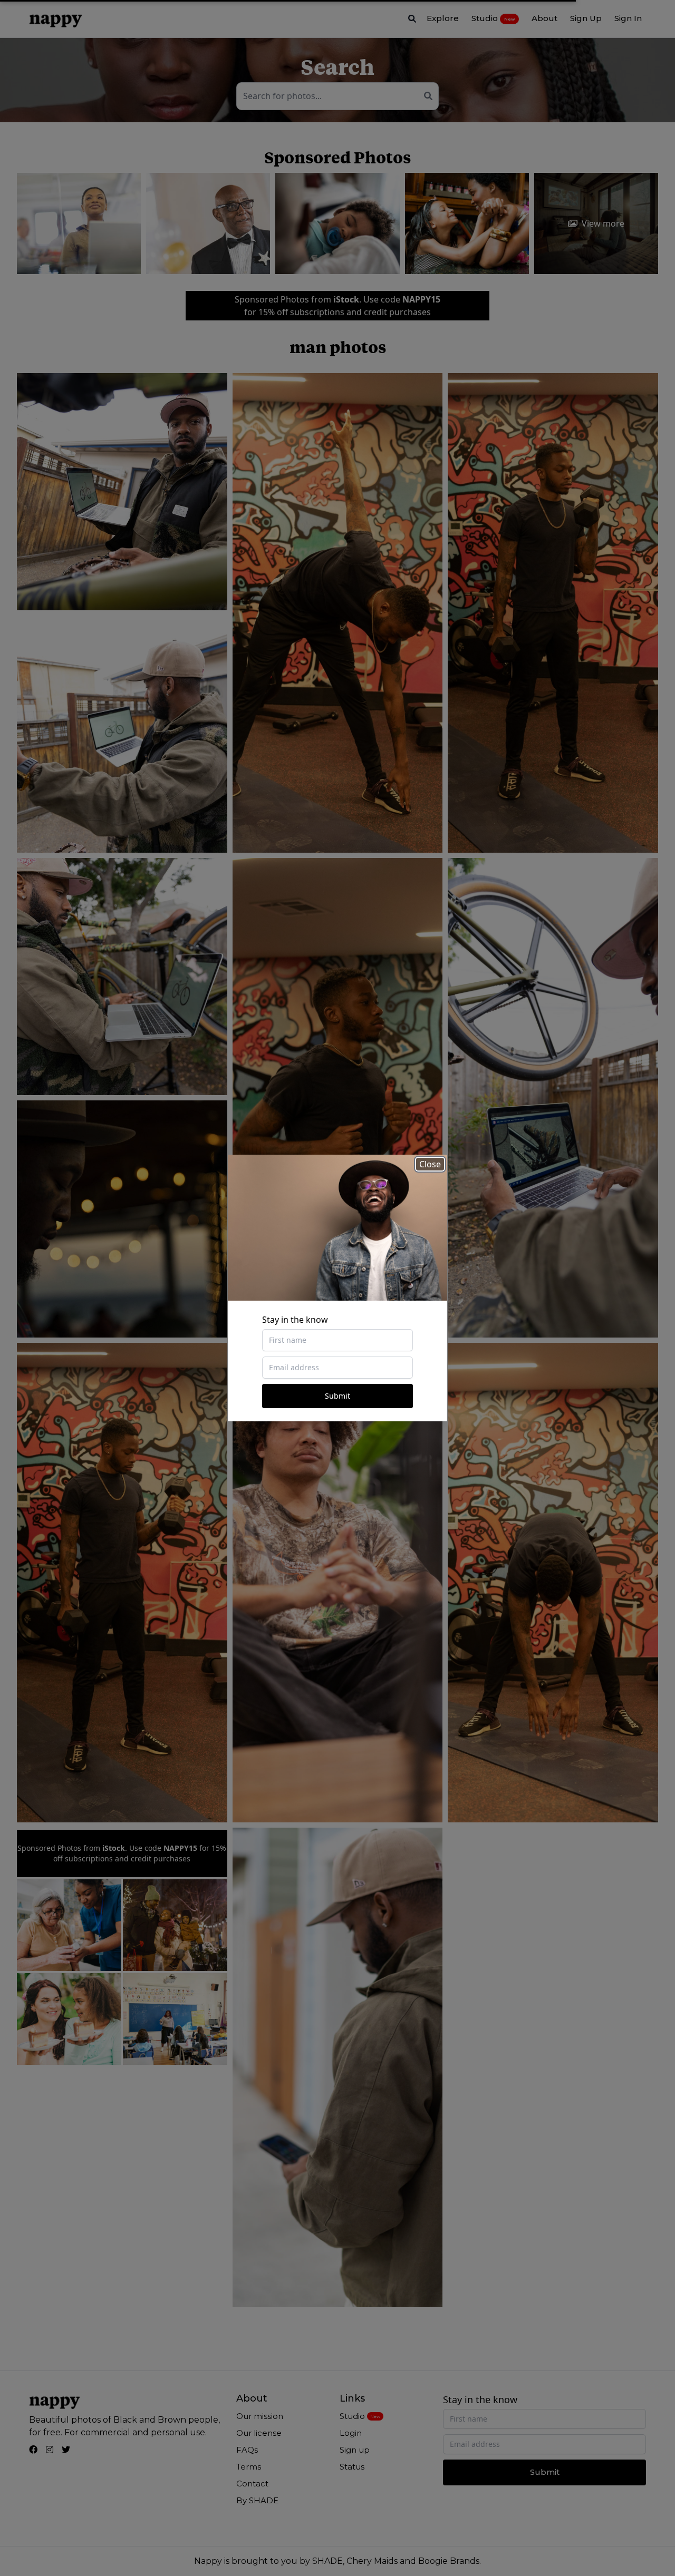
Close (430, 1164)
